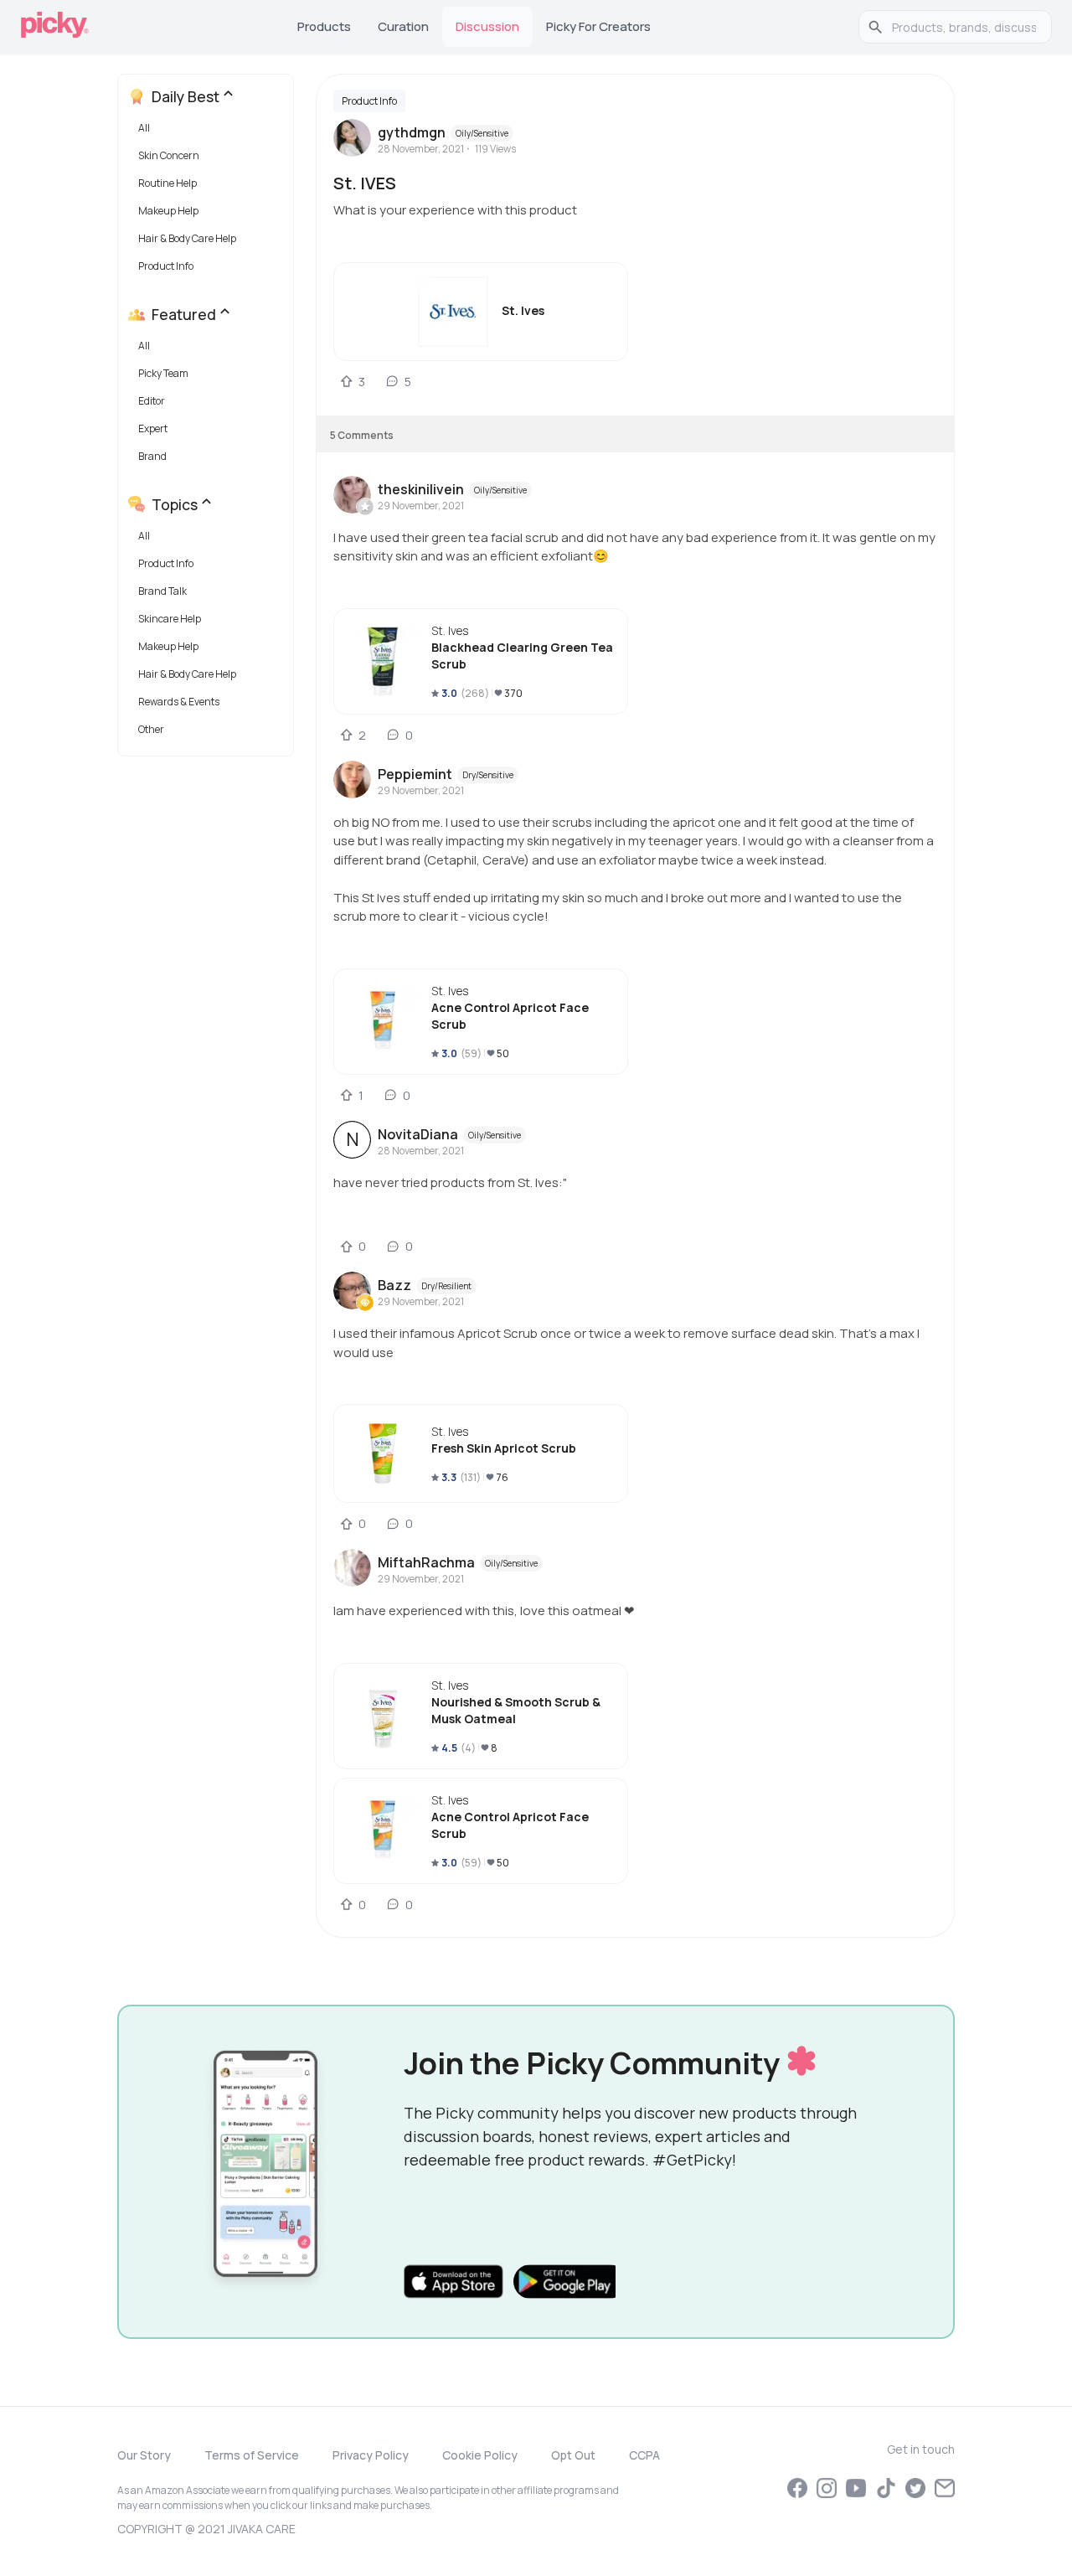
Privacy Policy (371, 2455)
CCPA (644, 2455)
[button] (209, 132)
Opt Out (573, 2455)
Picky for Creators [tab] (598, 26)
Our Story (144, 2455)
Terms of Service (252, 2455)
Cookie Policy (480, 2455)
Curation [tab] (403, 26)
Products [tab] (324, 26)
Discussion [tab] (487, 26)
